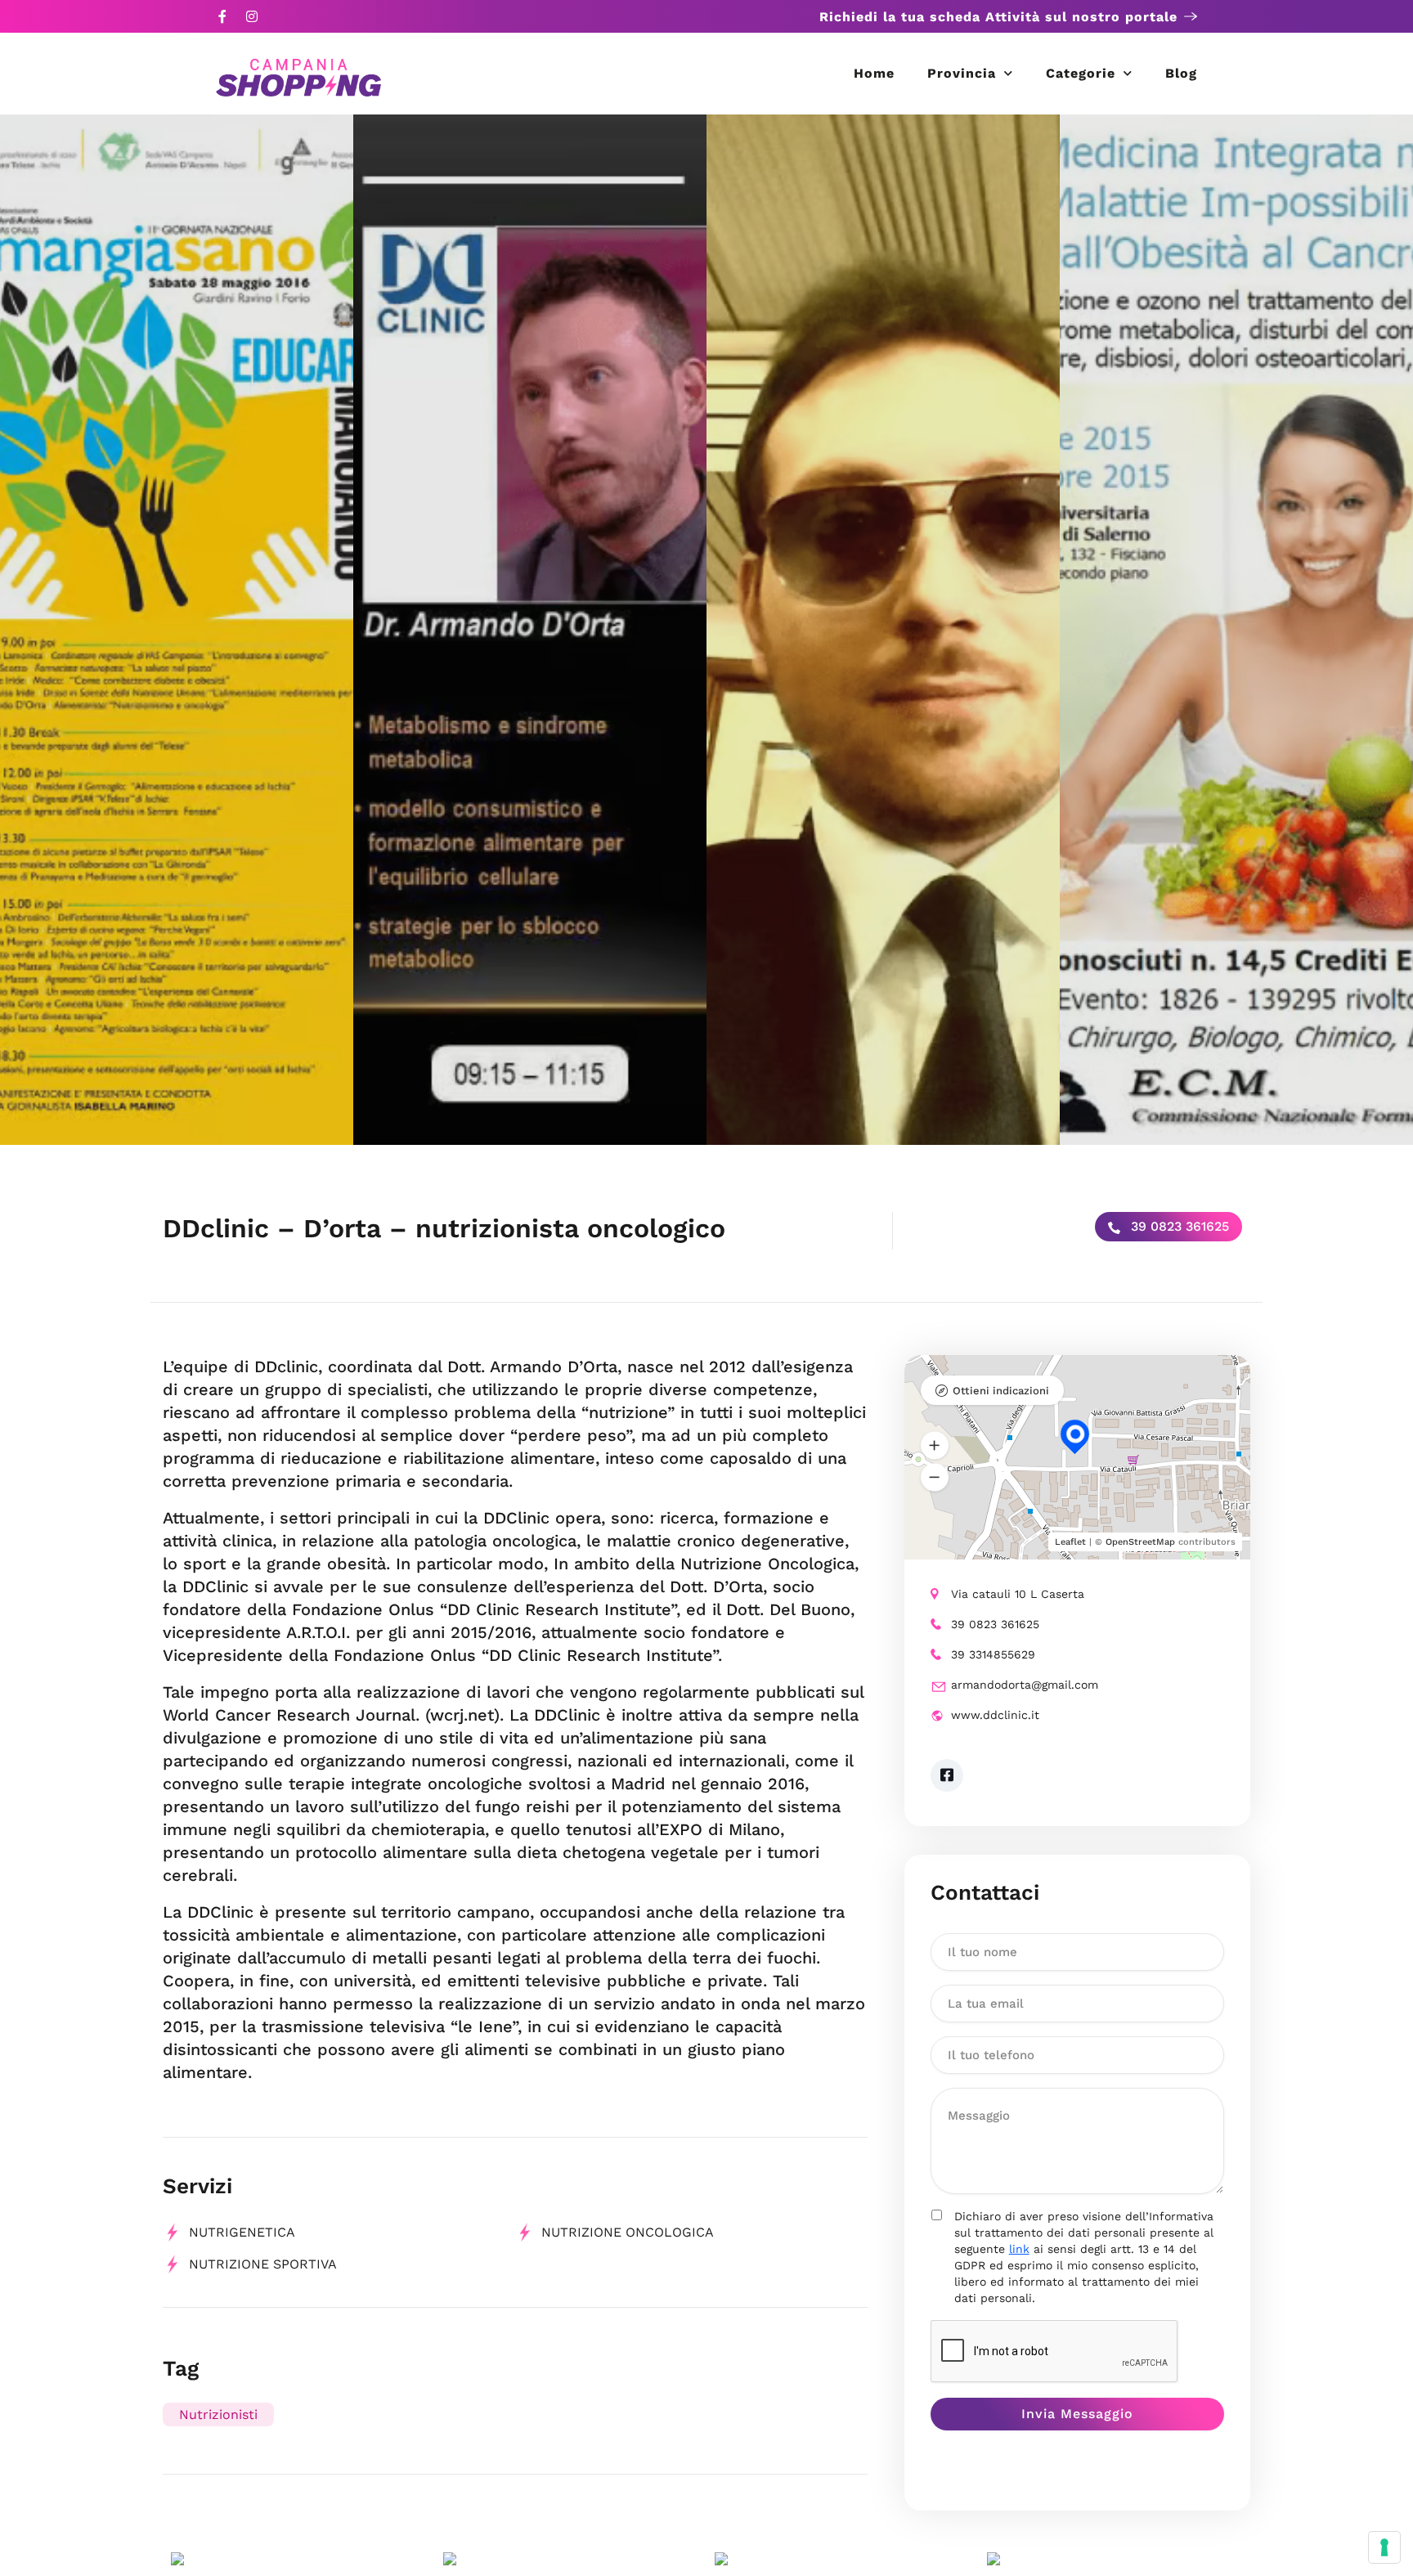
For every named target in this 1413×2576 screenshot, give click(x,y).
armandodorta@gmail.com (1025, 1685)
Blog (1181, 73)
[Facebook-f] (222, 16)
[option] (177, 630)
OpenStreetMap (1140, 1542)
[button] (935, 1446)
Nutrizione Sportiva (263, 2264)
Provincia (962, 73)
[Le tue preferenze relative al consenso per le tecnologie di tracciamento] (1384, 2547)
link (1019, 2249)
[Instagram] (252, 16)
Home (874, 73)
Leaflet (1070, 1542)
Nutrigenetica (242, 2232)
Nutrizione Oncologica (628, 2232)
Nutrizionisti (218, 2414)
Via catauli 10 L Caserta (1018, 1594)
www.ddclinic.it (995, 1715)
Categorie (1081, 73)
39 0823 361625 (1178, 1226)
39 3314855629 (993, 1654)
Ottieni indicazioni (1001, 1391)
